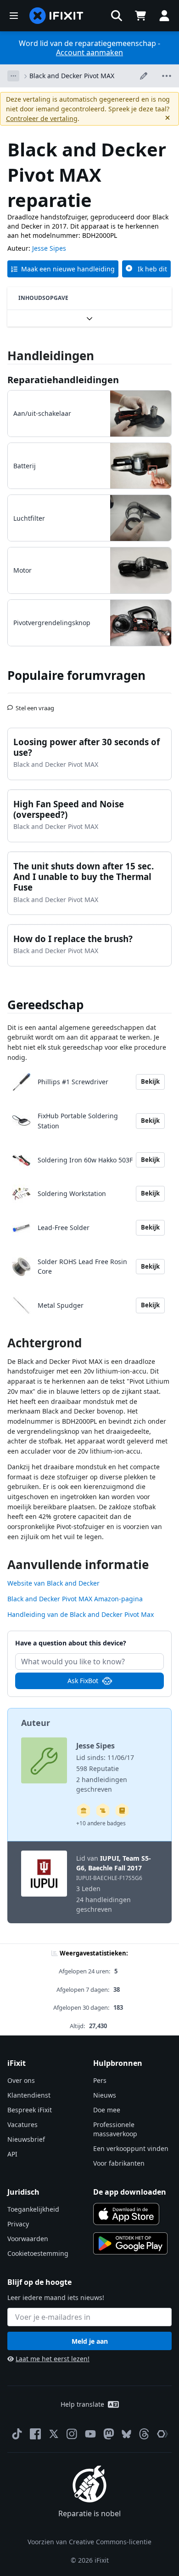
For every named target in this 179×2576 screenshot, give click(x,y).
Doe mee (107, 2110)
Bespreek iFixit (30, 2110)
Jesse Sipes (49, 248)
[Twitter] (54, 2434)
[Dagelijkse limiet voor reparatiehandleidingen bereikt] (122, 1811)
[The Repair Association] (162, 2434)
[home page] (56, 16)
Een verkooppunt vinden (131, 2148)
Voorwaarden (28, 2239)
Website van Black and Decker (53, 1583)
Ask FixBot (83, 1681)
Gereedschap (45, 1005)
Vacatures (22, 2125)
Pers (100, 2080)
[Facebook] (35, 2434)
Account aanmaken (89, 52)
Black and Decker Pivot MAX (72, 76)
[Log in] (164, 16)
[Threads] (144, 2434)
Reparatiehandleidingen (63, 380)
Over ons (21, 2080)
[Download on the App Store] (126, 2214)
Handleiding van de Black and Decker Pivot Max (81, 1614)
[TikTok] (17, 2434)
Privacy (18, 2224)
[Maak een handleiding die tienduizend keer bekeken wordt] (103, 1811)
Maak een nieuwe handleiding (68, 269)
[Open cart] (140, 16)
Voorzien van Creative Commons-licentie (89, 2542)
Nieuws (105, 2095)
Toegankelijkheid (33, 2209)
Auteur (36, 1723)
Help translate (82, 2404)
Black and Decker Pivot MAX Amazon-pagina (75, 1599)
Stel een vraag (35, 704)
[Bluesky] (126, 2434)
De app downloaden (130, 2192)
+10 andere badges (101, 1823)
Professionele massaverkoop (115, 2129)
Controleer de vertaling (42, 118)
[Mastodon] (109, 2434)
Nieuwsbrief (26, 2139)
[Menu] (14, 16)
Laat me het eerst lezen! (53, 2359)
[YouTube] (90, 2434)
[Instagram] (72, 2434)
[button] (117, 16)
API (12, 2154)
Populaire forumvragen (76, 675)
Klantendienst (29, 2095)
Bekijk (150, 1081)
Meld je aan (90, 2341)
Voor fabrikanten (119, 2163)
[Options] (13, 76)
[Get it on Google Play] (130, 2243)
